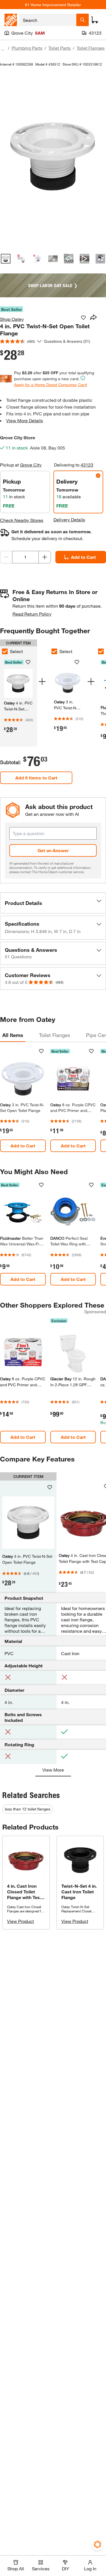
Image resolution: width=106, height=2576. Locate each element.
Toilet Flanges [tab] (55, 1035)
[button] (53, 903)
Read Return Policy (32, 614)
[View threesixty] (69, 259)
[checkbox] (54, 651)
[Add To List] (83, 318)
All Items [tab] (13, 1035)
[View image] (6, 259)
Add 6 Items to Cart (36, 778)
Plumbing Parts (27, 48)
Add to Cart (23, 1146)
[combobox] (48, 20)
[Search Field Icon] (83, 20)
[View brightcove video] (85, 259)
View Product (20, 1921)
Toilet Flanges (91, 48)
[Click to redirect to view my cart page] (95, 20)
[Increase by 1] (45, 557)
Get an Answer (53, 850)
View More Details (25, 420)
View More (53, 1770)
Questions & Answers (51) (67, 341)
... (3, 49)
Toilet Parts (60, 48)
